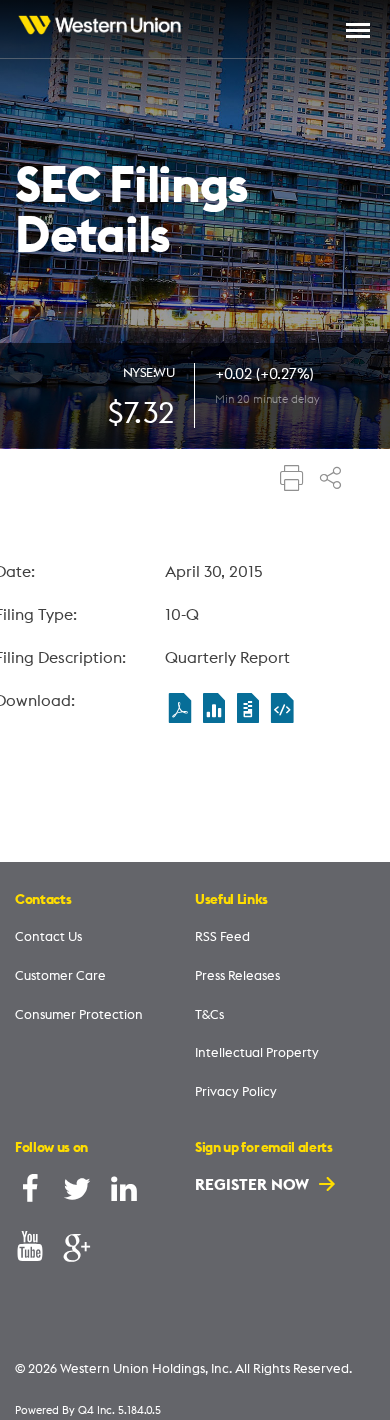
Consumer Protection (79, 1014)
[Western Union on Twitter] (77, 1193)
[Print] (292, 480)
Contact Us (48, 936)
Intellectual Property (257, 1052)
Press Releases (237, 975)
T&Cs (209, 1014)
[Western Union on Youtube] (30, 1250)
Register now (254, 1184)
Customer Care (60, 975)
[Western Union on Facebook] (30, 1193)
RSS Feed (222, 936)
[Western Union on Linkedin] (124, 1193)
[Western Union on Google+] (77, 1250)
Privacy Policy (236, 1091)
